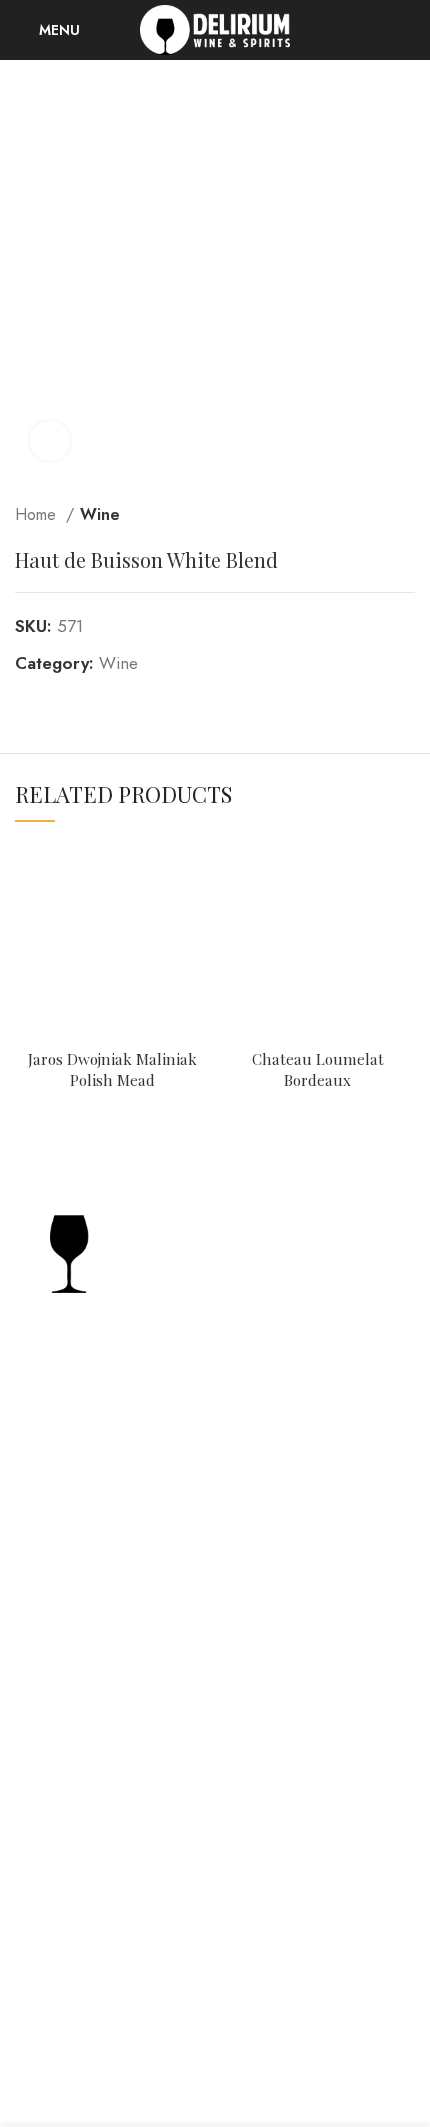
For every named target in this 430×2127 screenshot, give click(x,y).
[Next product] (405, 515)
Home (38, 514)
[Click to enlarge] (50, 441)
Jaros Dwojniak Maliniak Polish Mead (112, 1069)
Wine (100, 514)
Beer (32, 1795)
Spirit (34, 1717)
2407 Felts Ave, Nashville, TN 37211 (161, 1421)
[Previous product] (365, 515)
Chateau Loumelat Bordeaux (318, 1069)
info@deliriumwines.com (125, 1489)
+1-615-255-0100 (97, 1455)
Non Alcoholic (68, 1833)
